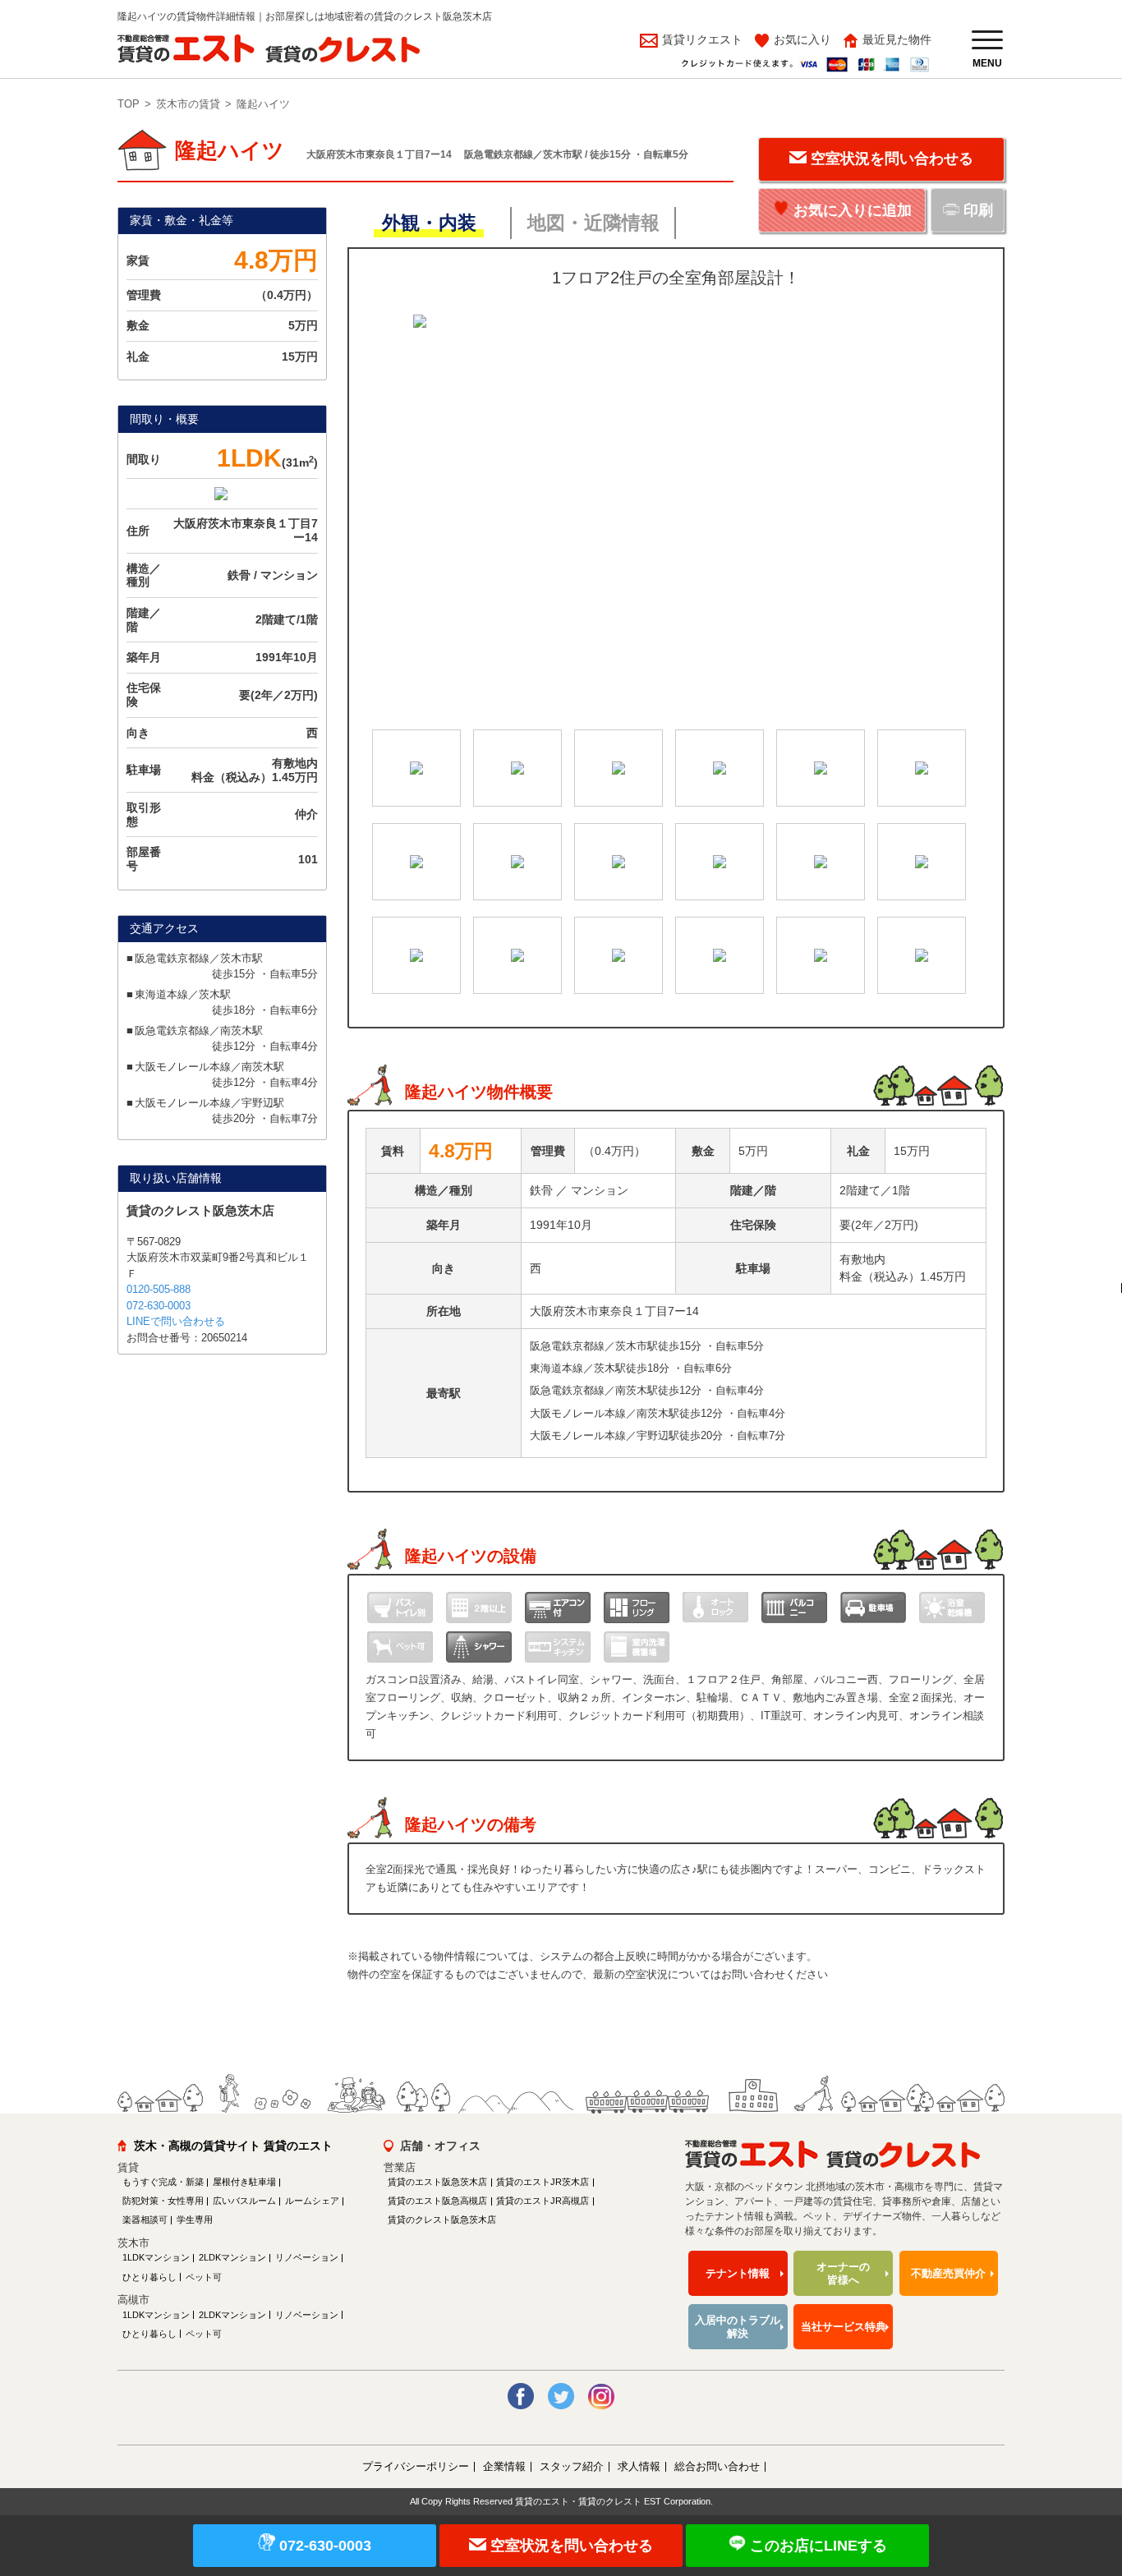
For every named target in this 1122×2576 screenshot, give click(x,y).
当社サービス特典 (844, 2327)
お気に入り (802, 39)
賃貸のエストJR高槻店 (543, 2201)
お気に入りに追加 (853, 210)
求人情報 (639, 2466)
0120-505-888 (159, 1289)
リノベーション (307, 2257)
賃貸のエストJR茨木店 (543, 2182)
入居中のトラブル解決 (738, 2327)
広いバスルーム (244, 2201)
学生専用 (195, 2219)
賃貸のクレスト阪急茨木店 (442, 2219)
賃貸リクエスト (701, 39)
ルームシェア (312, 2201)
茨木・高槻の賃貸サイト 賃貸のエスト (233, 2146)
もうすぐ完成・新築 (163, 2182)
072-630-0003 (159, 1306)
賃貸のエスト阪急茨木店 (437, 2182)
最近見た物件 (897, 39)
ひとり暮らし (149, 2277)
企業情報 (504, 2466)
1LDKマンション (156, 2257)
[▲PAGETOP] (1081, 2473)
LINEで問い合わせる (176, 1321)
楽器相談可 (145, 2219)
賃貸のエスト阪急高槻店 (437, 2201)
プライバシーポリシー (416, 2466)
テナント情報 (738, 2273)
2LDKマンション (232, 2257)
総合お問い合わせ (717, 2466)
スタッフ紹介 (572, 2466)
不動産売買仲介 (948, 2273)
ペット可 (204, 2277)
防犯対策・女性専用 (163, 2201)
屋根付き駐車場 (244, 2182)
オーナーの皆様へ (843, 2273)
